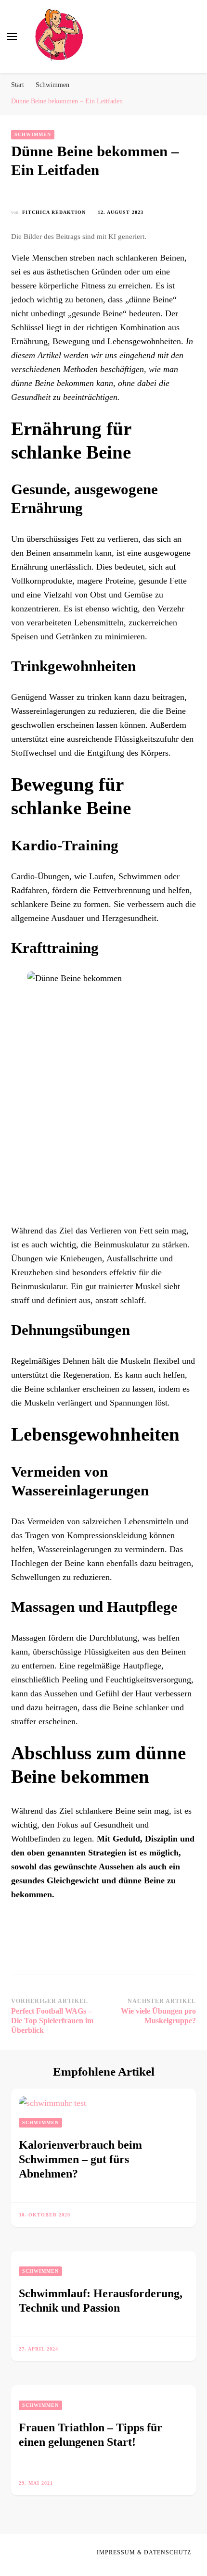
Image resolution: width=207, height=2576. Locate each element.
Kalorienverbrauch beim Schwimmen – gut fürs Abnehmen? (80, 2159)
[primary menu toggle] (12, 37)
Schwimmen (33, 134)
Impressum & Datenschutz (144, 2552)
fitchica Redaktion (54, 212)
